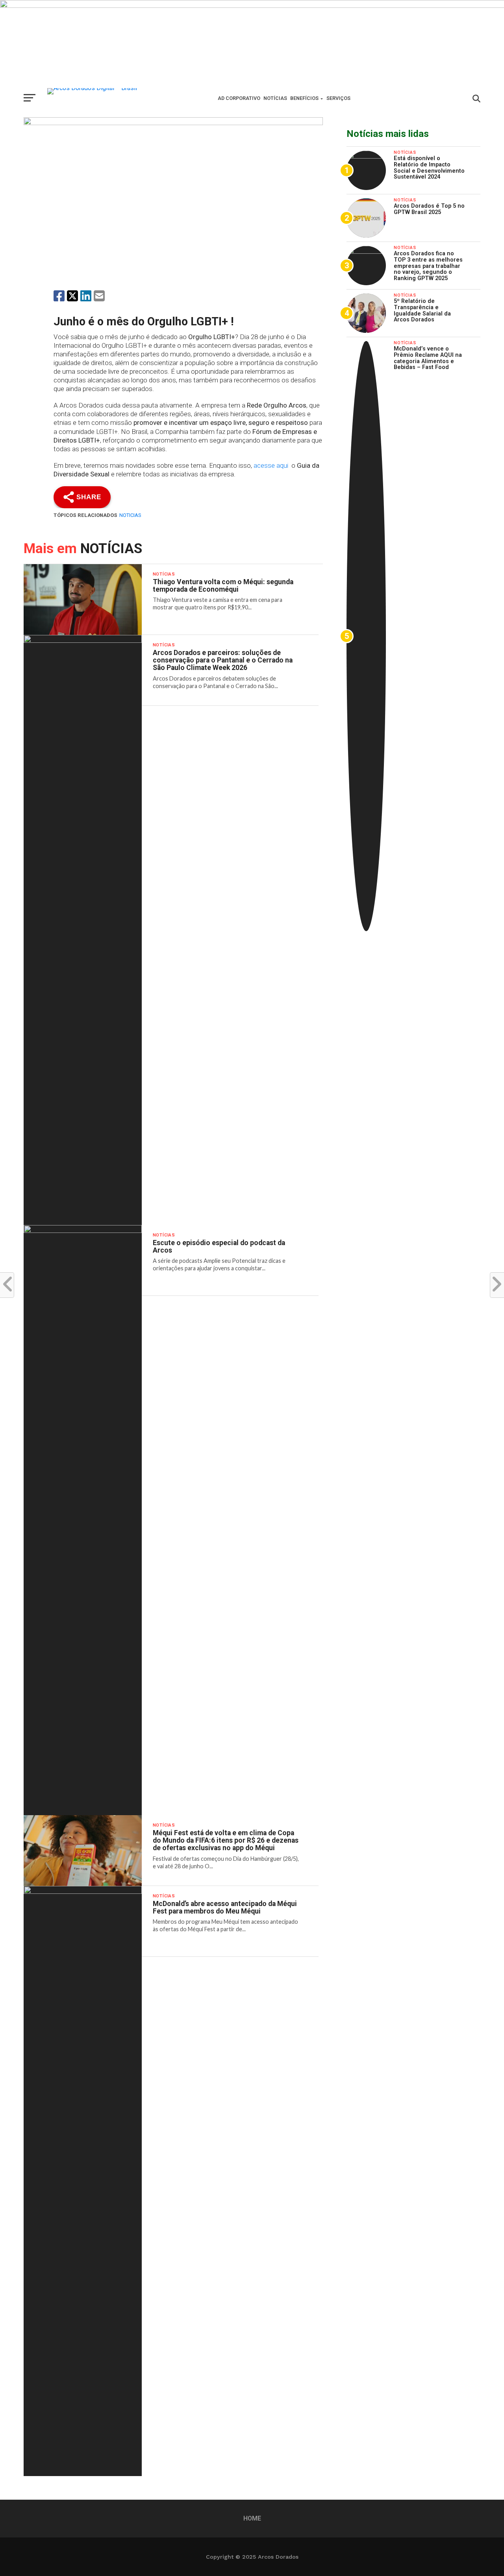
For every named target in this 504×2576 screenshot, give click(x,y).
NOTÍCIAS (275, 98)
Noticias (130, 515)
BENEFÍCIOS (304, 98)
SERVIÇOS (338, 98)
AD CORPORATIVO (239, 98)
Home (252, 2518)
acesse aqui (272, 465)
